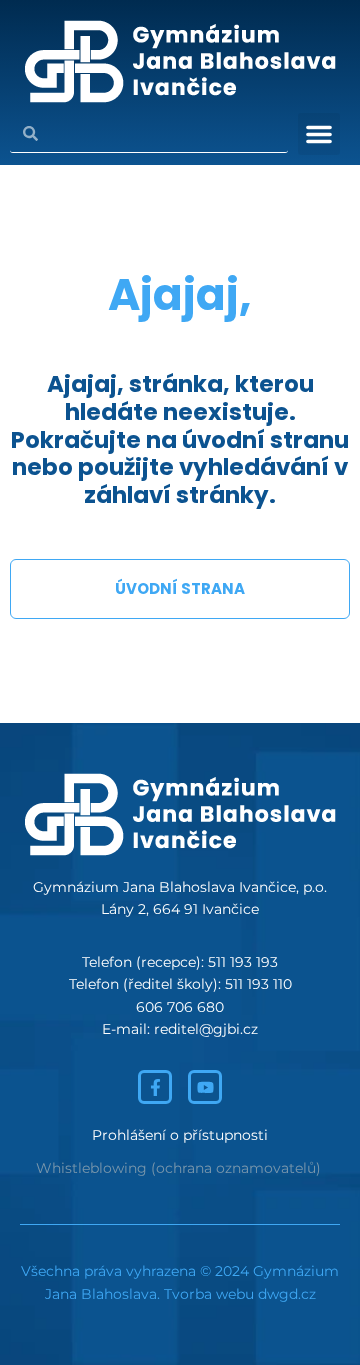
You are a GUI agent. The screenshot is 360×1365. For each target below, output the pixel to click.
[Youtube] (205, 1087)
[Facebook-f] (155, 1087)
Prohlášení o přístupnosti (180, 1135)
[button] (319, 134)
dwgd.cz (287, 1294)
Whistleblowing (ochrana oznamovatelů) (178, 1168)
